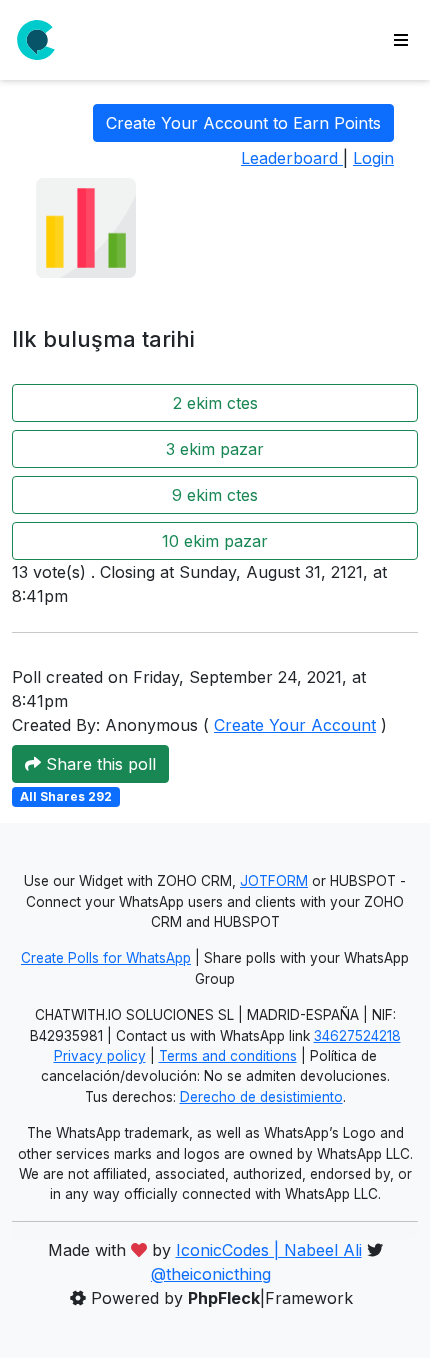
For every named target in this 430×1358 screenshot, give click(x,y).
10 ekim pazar (215, 541)
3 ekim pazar (215, 449)
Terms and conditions (228, 1056)
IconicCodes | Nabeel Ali (269, 1250)
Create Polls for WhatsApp (106, 958)
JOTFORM (274, 881)
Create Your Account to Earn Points (243, 123)
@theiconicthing (211, 1274)
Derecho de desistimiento (261, 1097)
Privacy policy (100, 1056)
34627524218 (357, 1036)
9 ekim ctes (215, 495)
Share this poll (98, 764)
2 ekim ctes (215, 403)
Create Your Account (295, 725)
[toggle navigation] (401, 40)
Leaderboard (292, 158)
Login (373, 158)
